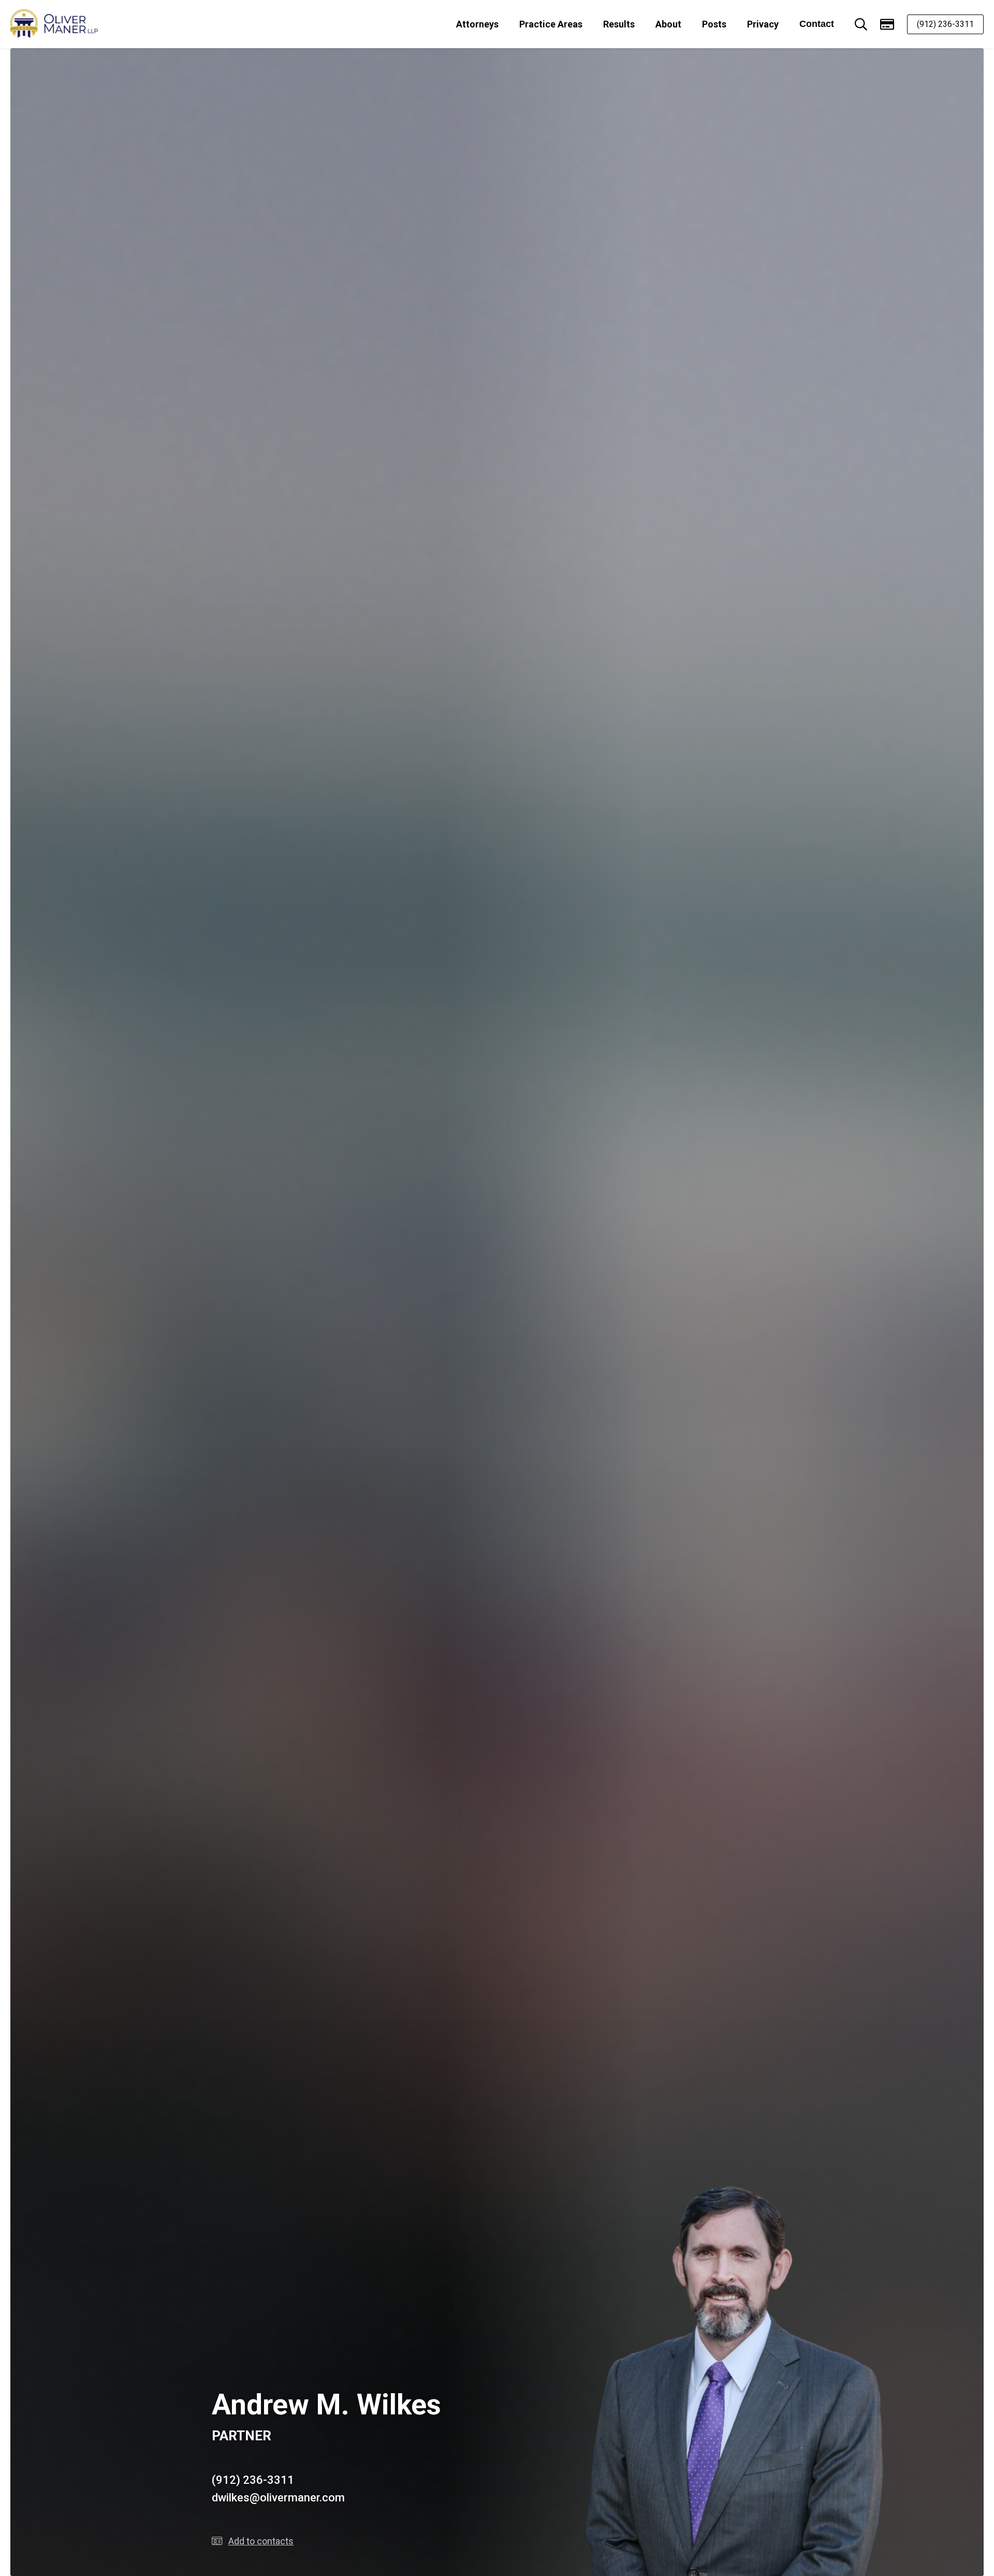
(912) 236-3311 (945, 24)
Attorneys (477, 24)
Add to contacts (261, 2541)
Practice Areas (551, 24)
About (668, 24)
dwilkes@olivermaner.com (278, 2498)
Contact (817, 24)
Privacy (763, 24)
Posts (714, 24)
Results (619, 24)
